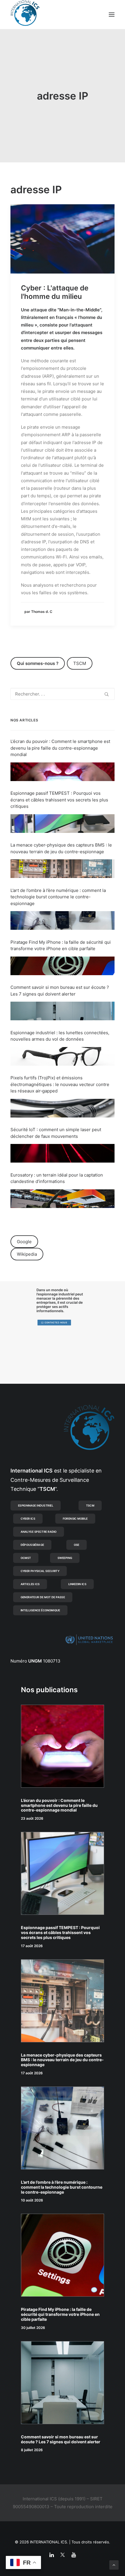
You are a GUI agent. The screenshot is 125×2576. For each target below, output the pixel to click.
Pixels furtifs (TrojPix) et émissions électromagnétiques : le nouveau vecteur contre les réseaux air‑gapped (60, 1084)
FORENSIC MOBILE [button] (75, 1518)
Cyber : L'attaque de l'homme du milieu (55, 292)
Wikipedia (27, 1254)
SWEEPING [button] (65, 1558)
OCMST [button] (26, 1558)
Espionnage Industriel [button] (36, 1505)
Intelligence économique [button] (40, 1610)
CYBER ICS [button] (28, 1518)
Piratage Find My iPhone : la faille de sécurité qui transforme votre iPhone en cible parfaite (60, 2314)
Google (24, 1242)
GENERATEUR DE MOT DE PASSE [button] (43, 1597)
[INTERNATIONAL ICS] (25, 15)
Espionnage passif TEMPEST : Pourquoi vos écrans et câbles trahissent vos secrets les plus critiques (59, 800)
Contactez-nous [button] (56, 1323)
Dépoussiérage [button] (32, 1545)
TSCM (80, 663)
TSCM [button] (90, 1505)
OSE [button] (77, 1545)
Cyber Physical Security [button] (40, 1571)
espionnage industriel (56, 1294)
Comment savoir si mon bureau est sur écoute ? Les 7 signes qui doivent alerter (61, 2439)
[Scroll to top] (114, 2565)
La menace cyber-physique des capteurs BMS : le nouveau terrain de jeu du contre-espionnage (62, 2060)
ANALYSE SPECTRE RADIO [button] (39, 1532)
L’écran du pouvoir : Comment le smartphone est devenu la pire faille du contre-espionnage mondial (60, 748)
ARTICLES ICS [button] (30, 1584)
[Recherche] (63, 694)
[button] (112, 15)
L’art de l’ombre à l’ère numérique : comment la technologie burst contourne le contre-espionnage (58, 897)
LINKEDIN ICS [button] (77, 1584)
